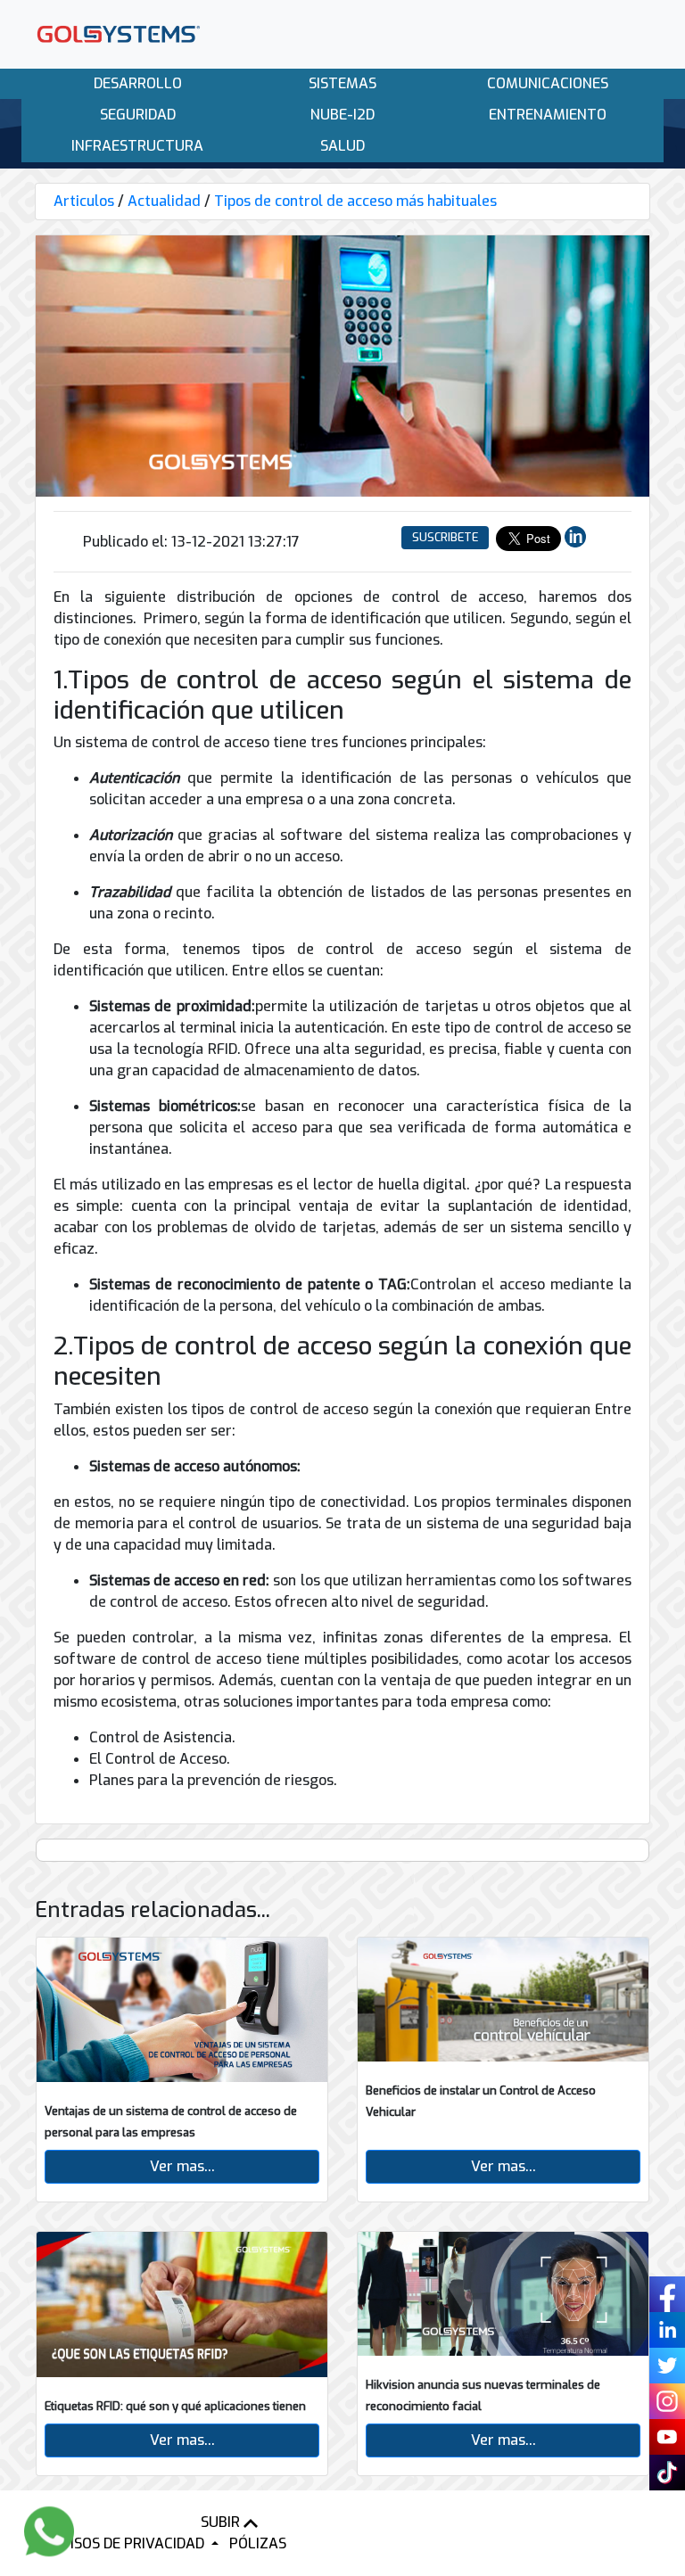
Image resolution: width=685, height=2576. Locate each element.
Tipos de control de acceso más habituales (355, 201)
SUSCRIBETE (445, 537)
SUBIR (222, 2522)
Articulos (84, 201)
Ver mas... (182, 2166)
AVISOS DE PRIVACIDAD (130, 2543)
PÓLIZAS (258, 2543)
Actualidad (164, 201)
